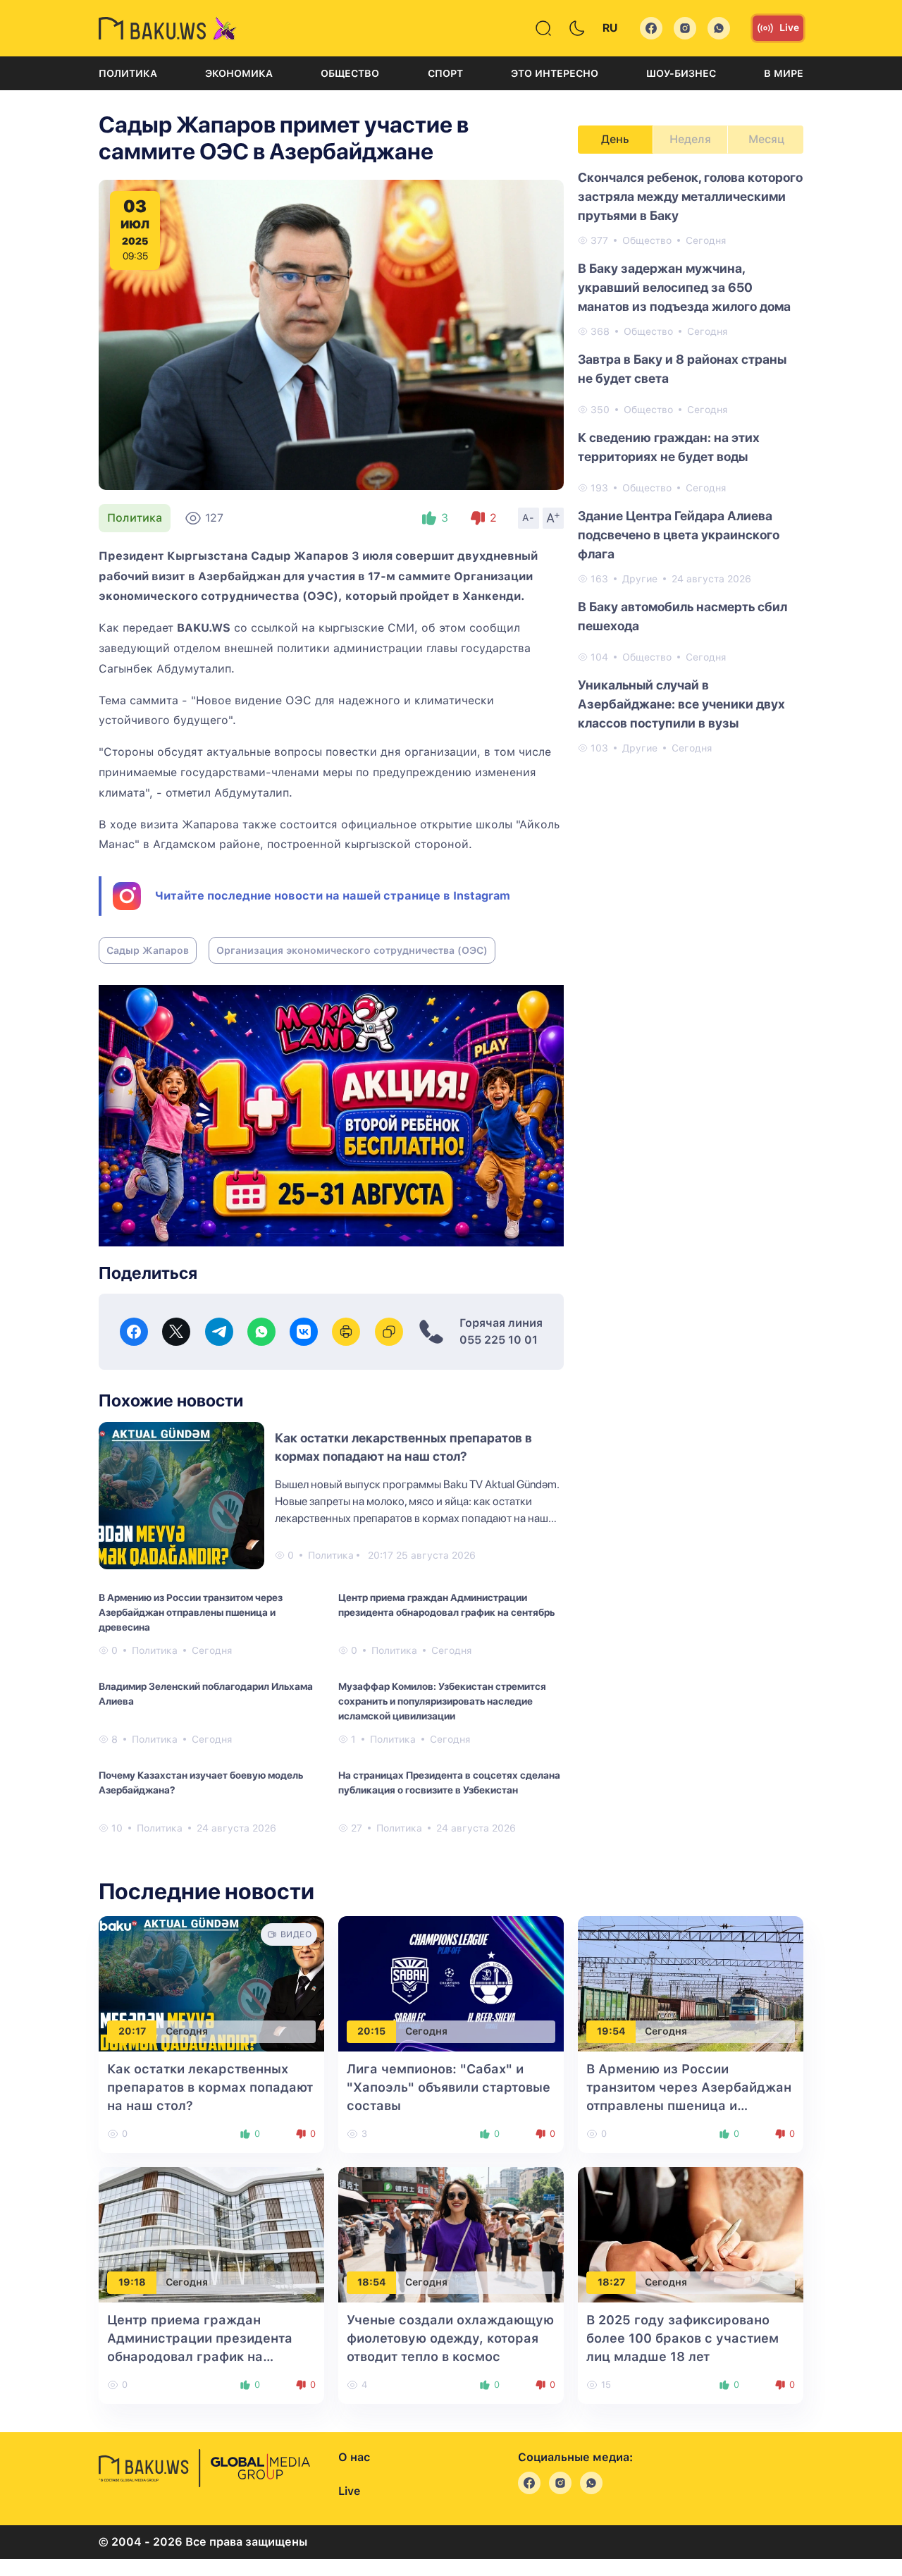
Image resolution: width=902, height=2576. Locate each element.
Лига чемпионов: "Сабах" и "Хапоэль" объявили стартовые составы (449, 2087)
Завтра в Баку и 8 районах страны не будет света (682, 369)
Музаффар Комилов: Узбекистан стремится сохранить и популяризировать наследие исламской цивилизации (442, 1701)
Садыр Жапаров (148, 950)
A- (529, 517)
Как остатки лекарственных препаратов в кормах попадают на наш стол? (210, 2087)
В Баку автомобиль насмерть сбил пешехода (682, 616)
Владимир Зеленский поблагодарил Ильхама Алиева (206, 1694)
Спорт (445, 73)
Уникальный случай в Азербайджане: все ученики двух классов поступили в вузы (681, 704)
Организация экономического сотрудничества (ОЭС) (352, 950)
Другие (640, 579)
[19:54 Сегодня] (691, 1983)
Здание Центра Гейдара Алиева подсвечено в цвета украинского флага (679, 535)
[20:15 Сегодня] (451, 1983)
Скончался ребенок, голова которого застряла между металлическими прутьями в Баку (690, 196)
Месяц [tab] (766, 139)
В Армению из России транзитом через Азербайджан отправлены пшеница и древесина (191, 1612)
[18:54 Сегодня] (451, 2234)
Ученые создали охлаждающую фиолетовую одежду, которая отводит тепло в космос (450, 2338)
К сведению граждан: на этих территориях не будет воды (669, 447)
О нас (354, 2457)
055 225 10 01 (499, 1340)
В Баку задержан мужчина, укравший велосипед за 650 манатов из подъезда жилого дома (684, 287)
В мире (784, 73)
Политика (128, 73)
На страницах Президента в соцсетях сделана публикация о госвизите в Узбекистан (449, 1783)
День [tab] (615, 139)
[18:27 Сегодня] (691, 2234)
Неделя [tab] (690, 139)
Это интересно (555, 73)
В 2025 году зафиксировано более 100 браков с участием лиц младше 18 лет (682, 2338)
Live (789, 27)
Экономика (239, 73)
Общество (350, 73)
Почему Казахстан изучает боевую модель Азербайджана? (201, 1783)
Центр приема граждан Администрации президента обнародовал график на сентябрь (446, 1605)
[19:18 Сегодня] (211, 2234)
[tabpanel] (691, 462)
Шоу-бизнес (681, 73)
